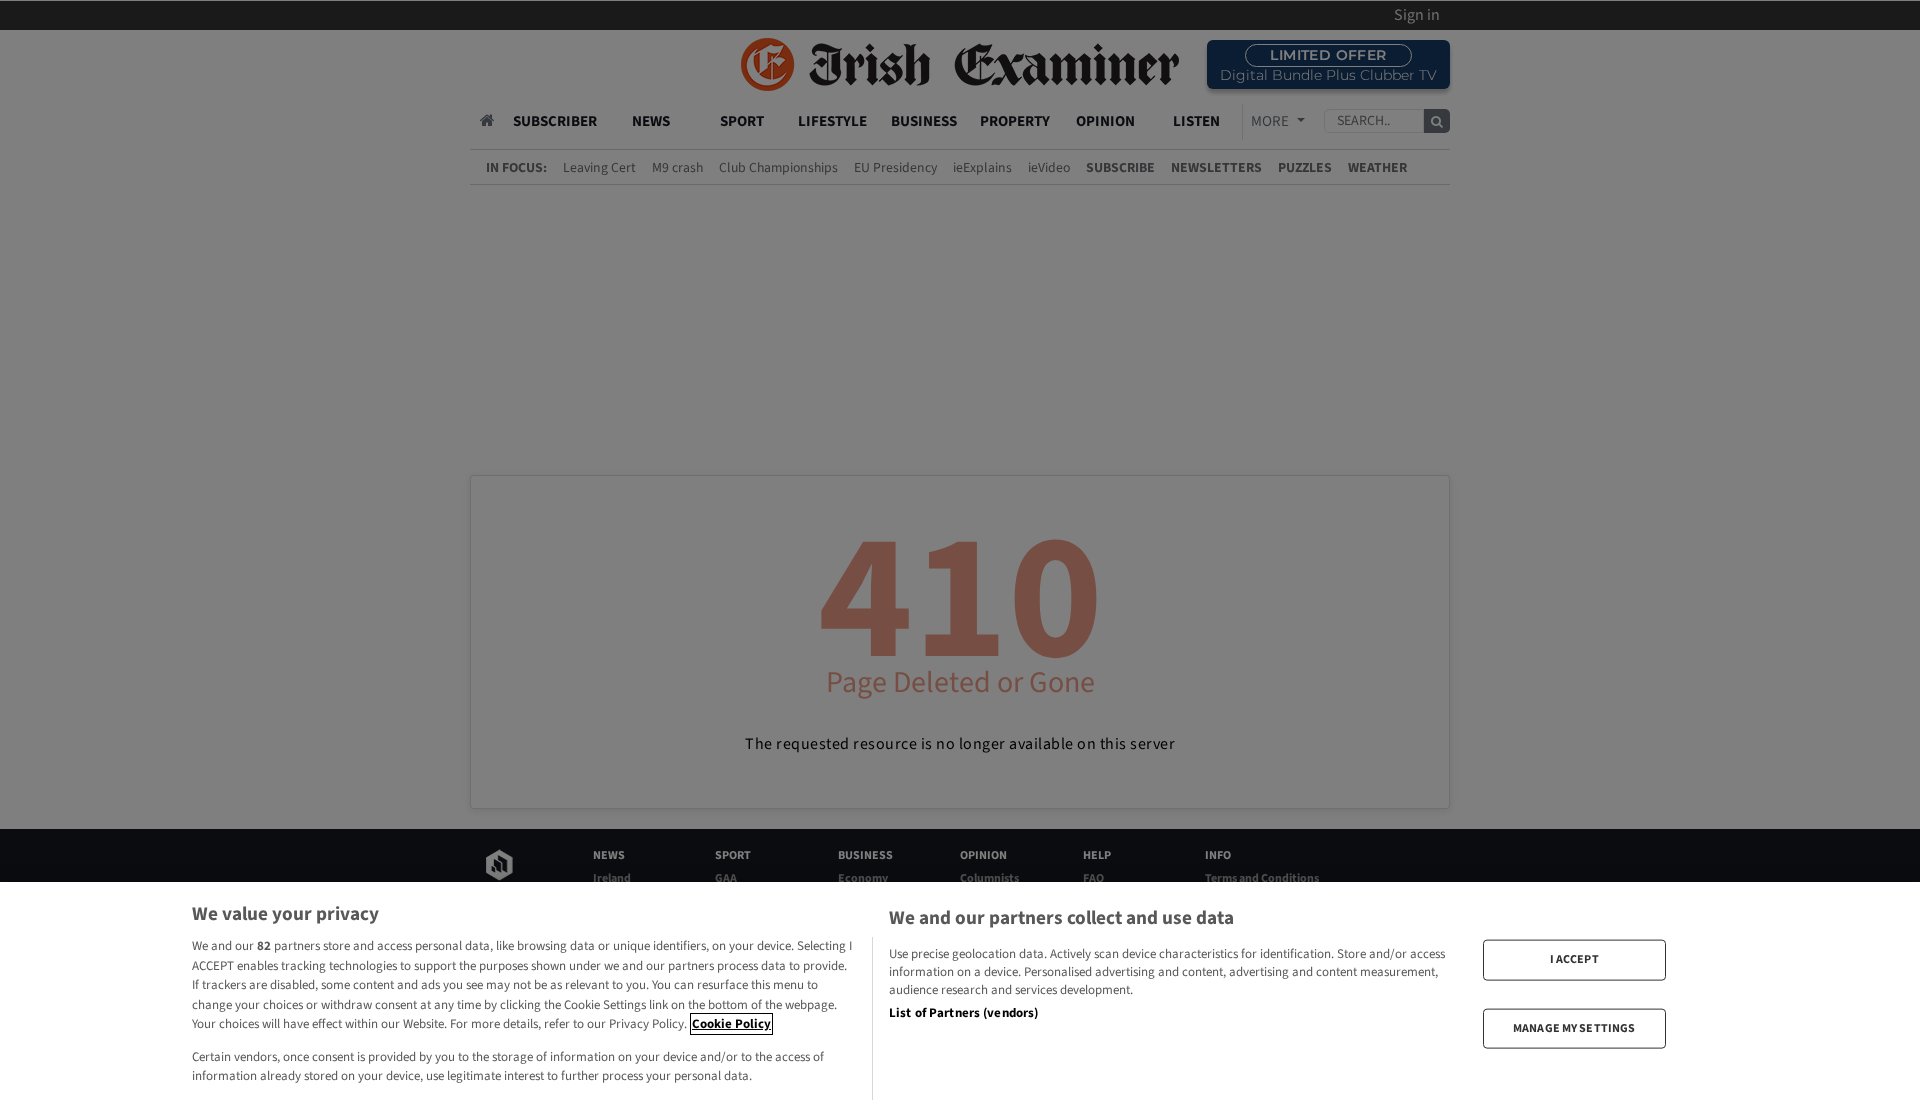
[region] (960, 996)
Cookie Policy (731, 1024)
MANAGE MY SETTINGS (1574, 1027)
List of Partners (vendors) (963, 1013)
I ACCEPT (1574, 959)
